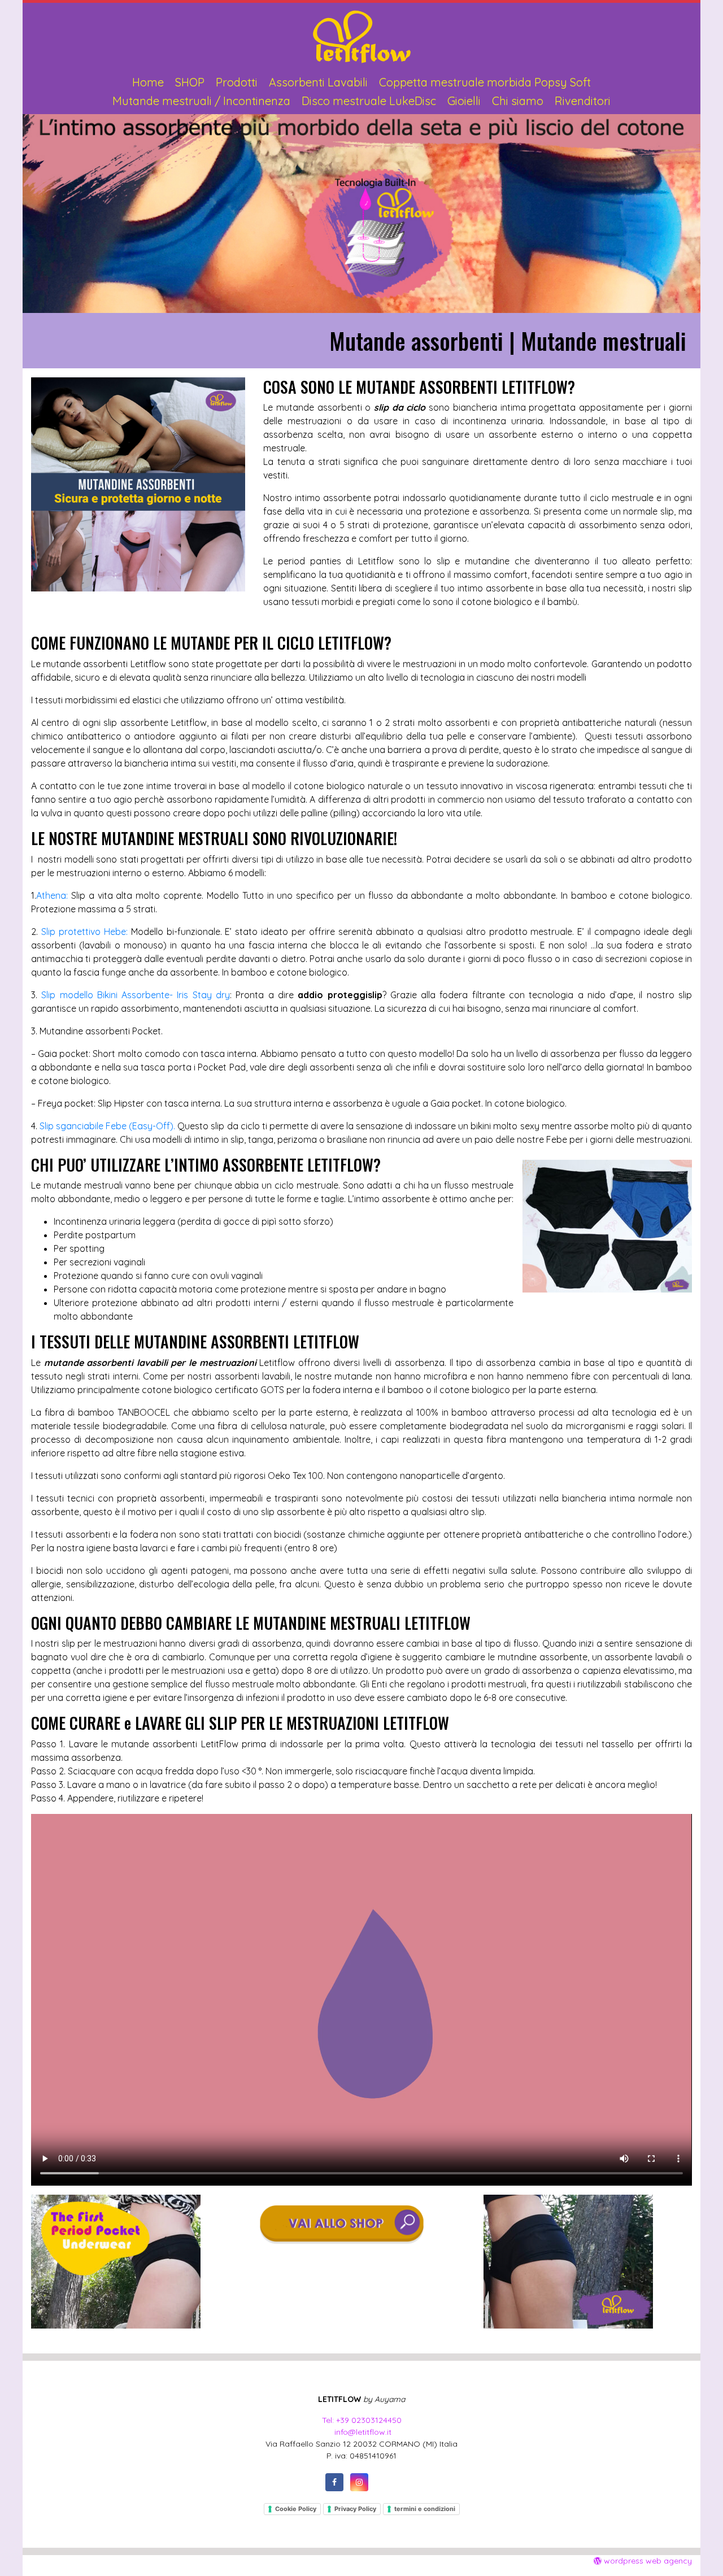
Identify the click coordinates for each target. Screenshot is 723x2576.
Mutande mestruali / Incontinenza (201, 101)
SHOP (190, 82)
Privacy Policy (355, 2509)
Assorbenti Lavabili (318, 82)
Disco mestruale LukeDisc (369, 101)
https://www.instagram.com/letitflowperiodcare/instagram (359, 2482)
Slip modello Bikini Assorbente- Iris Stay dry (136, 995)
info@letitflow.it (362, 2432)
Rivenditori (583, 101)
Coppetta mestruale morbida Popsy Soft (485, 82)
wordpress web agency (647, 2561)
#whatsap (384, 2482)
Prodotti (237, 82)
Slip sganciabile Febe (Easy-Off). (107, 1126)
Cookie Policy (296, 2509)
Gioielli (464, 101)
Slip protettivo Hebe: (86, 932)
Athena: (54, 895)
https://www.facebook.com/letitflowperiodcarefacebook (334, 2482)
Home (148, 82)
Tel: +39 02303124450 (362, 2420)
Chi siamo (518, 101)
